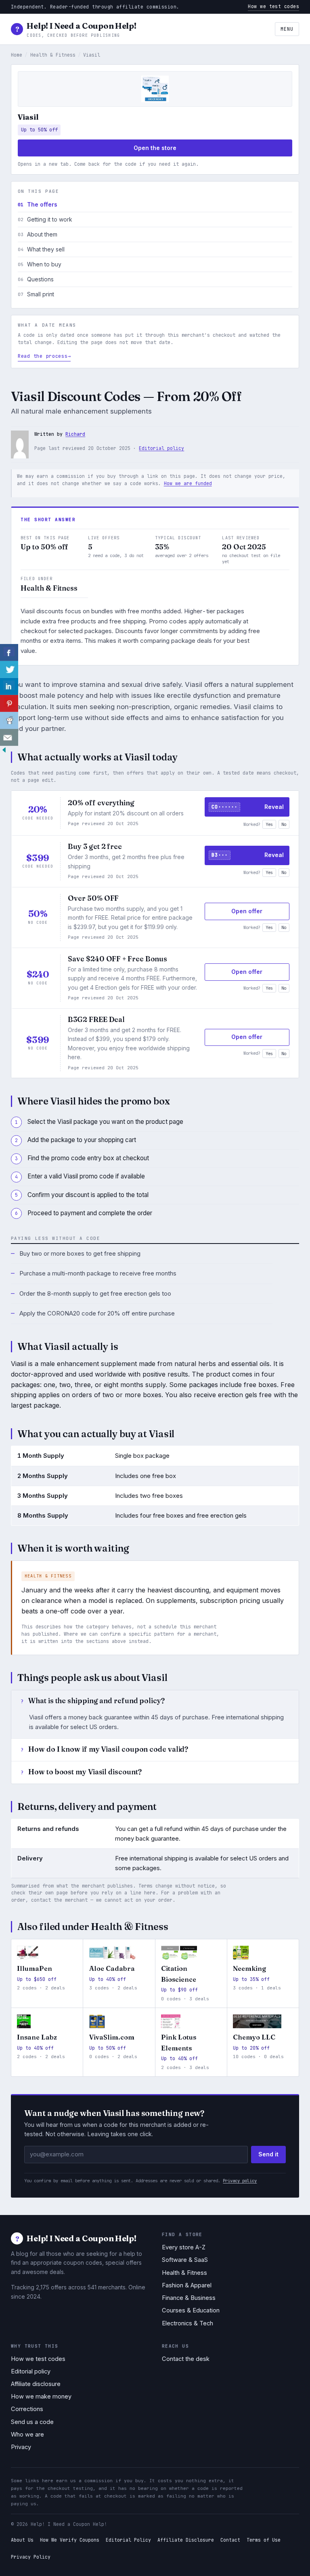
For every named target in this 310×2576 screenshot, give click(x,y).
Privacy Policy (31, 2557)
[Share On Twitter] (9, 669)
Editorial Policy (128, 2540)
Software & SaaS (185, 2260)
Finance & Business (189, 2298)
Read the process (43, 356)
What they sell (46, 249)
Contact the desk (186, 2359)
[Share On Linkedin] (9, 686)
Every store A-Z (184, 2247)
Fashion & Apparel (187, 2285)
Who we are (27, 2435)
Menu (287, 29)
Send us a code (32, 2422)
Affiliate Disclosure (186, 2540)
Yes (269, 824)
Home (17, 55)
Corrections (27, 2409)
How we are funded (188, 483)
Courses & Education (191, 2310)
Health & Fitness (53, 55)
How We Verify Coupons (70, 2540)
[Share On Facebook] (9, 652)
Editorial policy (161, 448)
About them (42, 234)
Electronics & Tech (187, 2323)
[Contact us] (9, 737)
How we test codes (273, 6)
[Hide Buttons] (4, 752)
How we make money (41, 2397)
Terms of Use (264, 2540)
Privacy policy (240, 2181)
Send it (268, 2154)
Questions (40, 279)
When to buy (44, 264)
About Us (22, 2540)
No (284, 824)
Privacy (21, 2447)
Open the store (155, 148)
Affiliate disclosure (36, 2384)
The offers (42, 205)
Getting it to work (50, 220)
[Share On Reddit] (9, 720)
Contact (230, 2540)
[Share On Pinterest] (9, 703)
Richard (75, 434)
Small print (41, 294)
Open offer (247, 911)
